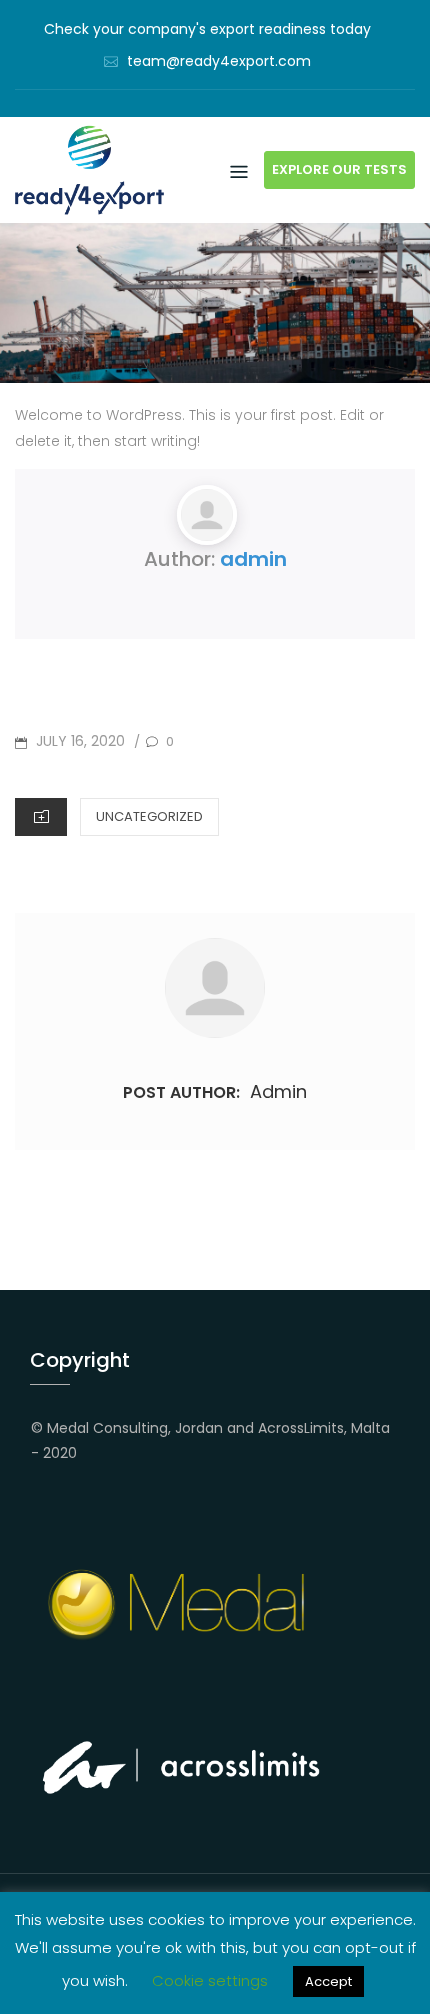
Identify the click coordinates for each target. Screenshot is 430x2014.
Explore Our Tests (339, 169)
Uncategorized (149, 816)
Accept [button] (328, 1981)
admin (253, 559)
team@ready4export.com (219, 61)
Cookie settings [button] (210, 1980)
